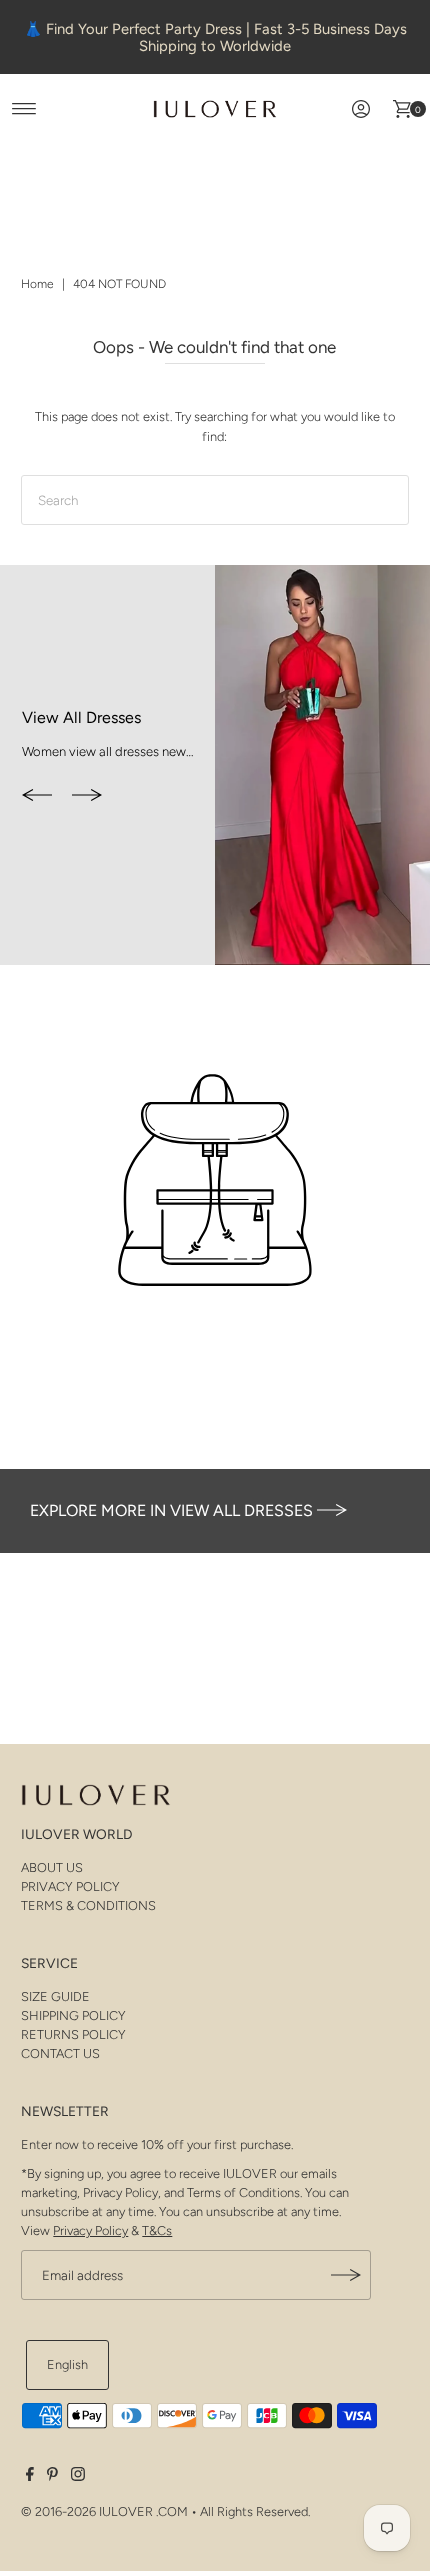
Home (37, 284)
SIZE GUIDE (55, 1996)
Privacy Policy (90, 2230)
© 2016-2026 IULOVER (87, 2511)
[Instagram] (78, 2477)
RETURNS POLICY (73, 2034)
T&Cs (157, 2230)
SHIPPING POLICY (73, 2015)
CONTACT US (60, 2053)
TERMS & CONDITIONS (88, 1905)
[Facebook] (30, 2477)
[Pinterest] (52, 2477)
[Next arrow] (87, 797)
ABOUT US (52, 1867)
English (67, 2364)
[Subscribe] (346, 2275)
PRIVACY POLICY (70, 1886)
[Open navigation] (24, 109)
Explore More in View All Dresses (173, 1510)
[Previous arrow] (37, 797)
